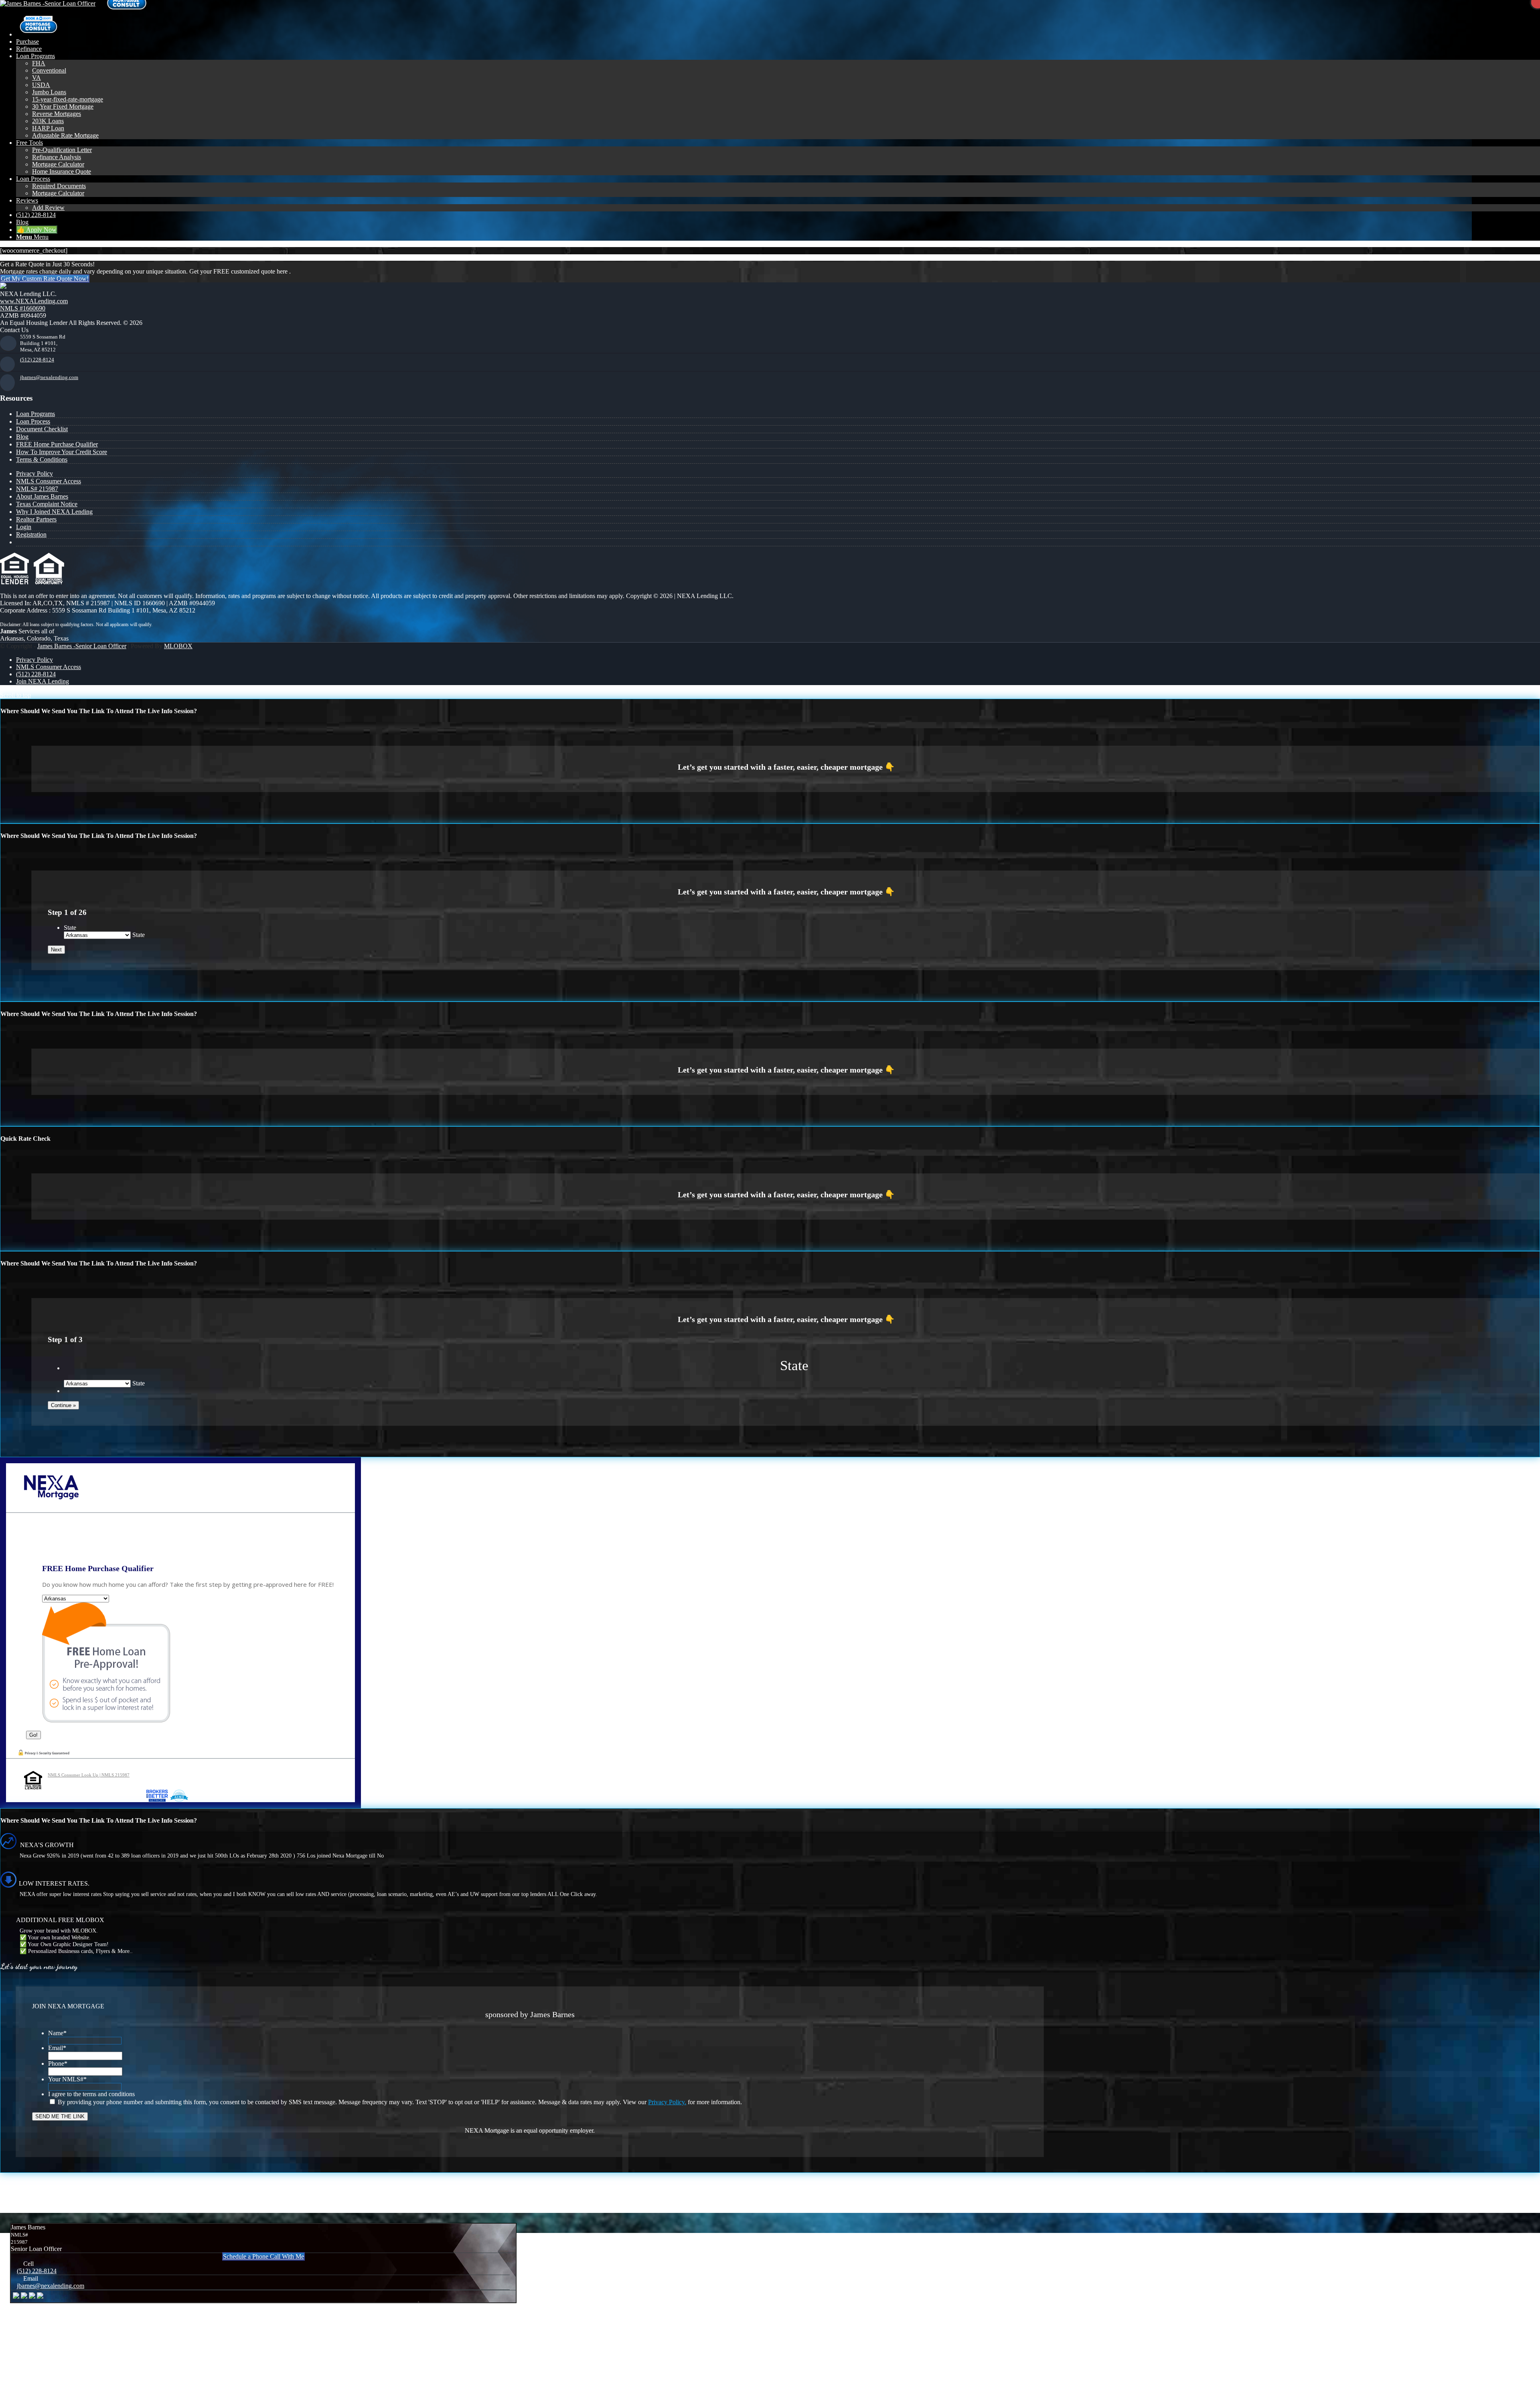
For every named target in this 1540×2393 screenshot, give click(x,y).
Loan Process (33, 421)
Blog (22, 437)
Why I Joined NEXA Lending (54, 512)
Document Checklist (42, 429)
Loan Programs (35, 414)
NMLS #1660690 (23, 308)
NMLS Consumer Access (49, 481)
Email (57, 2048)
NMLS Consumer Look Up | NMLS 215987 (89, 1775)
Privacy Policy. (667, 2102)
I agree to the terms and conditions (91, 2094)
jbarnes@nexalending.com (49, 377)
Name (57, 2033)
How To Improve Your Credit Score (62, 452)
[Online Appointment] (38, 34)
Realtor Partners (36, 519)
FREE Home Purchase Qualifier (57, 444)
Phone (58, 2063)
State (70, 928)
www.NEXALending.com (34, 301)
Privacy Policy (34, 474)
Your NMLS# (67, 2079)
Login (24, 527)
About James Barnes (42, 496)
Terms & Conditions (42, 459)
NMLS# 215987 (37, 489)
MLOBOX (178, 646)
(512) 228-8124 (37, 360)
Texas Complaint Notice (47, 504)
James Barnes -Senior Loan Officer (82, 646)
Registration (31, 534)
